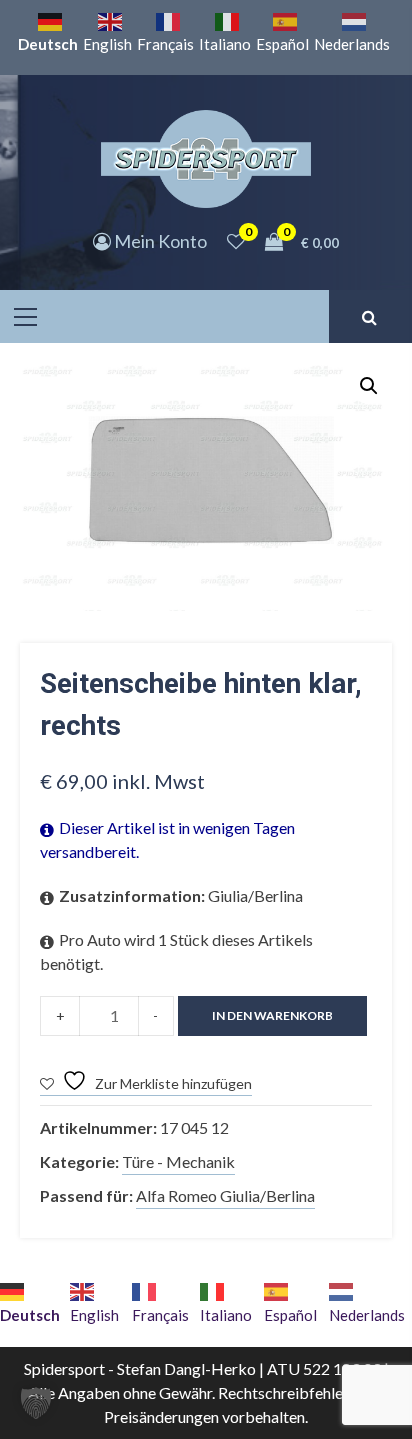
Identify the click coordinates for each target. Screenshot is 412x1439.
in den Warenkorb (272, 1015)
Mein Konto (159, 241)
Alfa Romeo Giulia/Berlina (225, 1195)
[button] (369, 386)
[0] (236, 241)
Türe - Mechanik (178, 1161)
